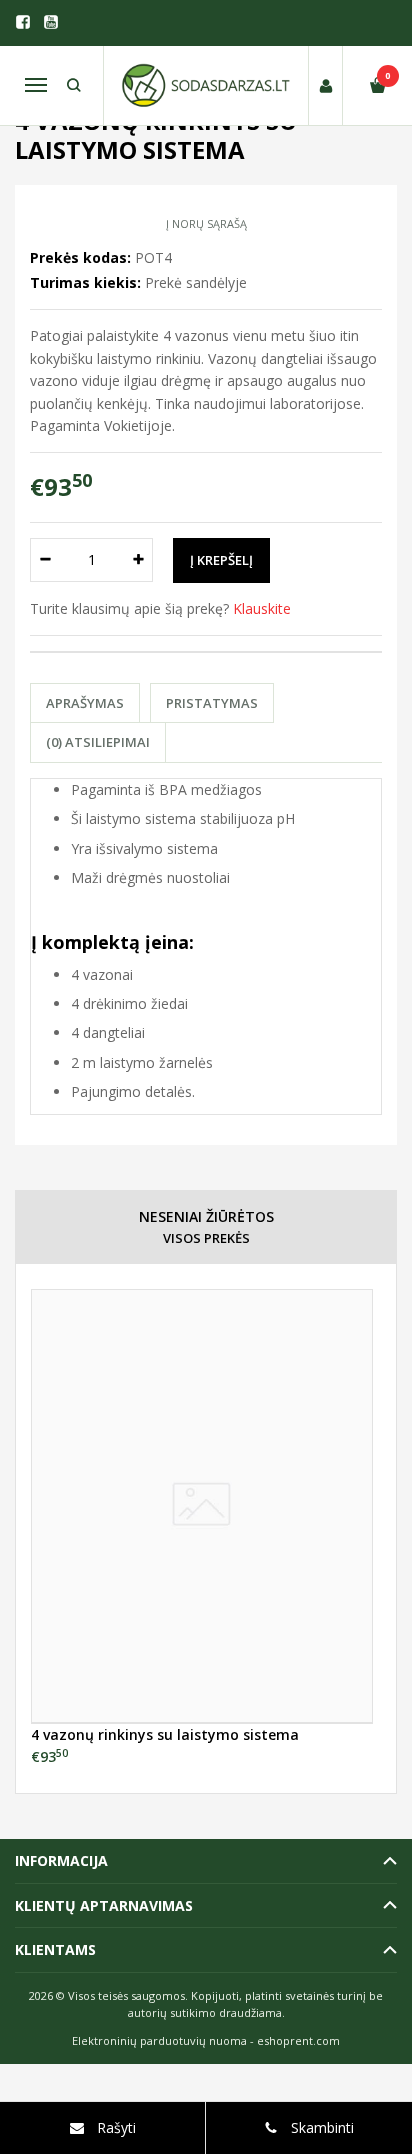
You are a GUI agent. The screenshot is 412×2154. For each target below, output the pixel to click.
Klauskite (262, 608)
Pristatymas (212, 703)
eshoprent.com (298, 2040)
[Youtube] (51, 22)
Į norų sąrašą (206, 223)
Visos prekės (206, 1238)
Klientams (55, 1949)
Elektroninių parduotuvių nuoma (159, 2040)
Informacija (61, 1860)
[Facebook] (23, 22)
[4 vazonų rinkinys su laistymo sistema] (202, 1506)
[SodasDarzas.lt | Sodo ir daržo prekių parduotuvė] (206, 85)
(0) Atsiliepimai (98, 742)
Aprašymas (85, 703)
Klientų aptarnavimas (104, 1905)
